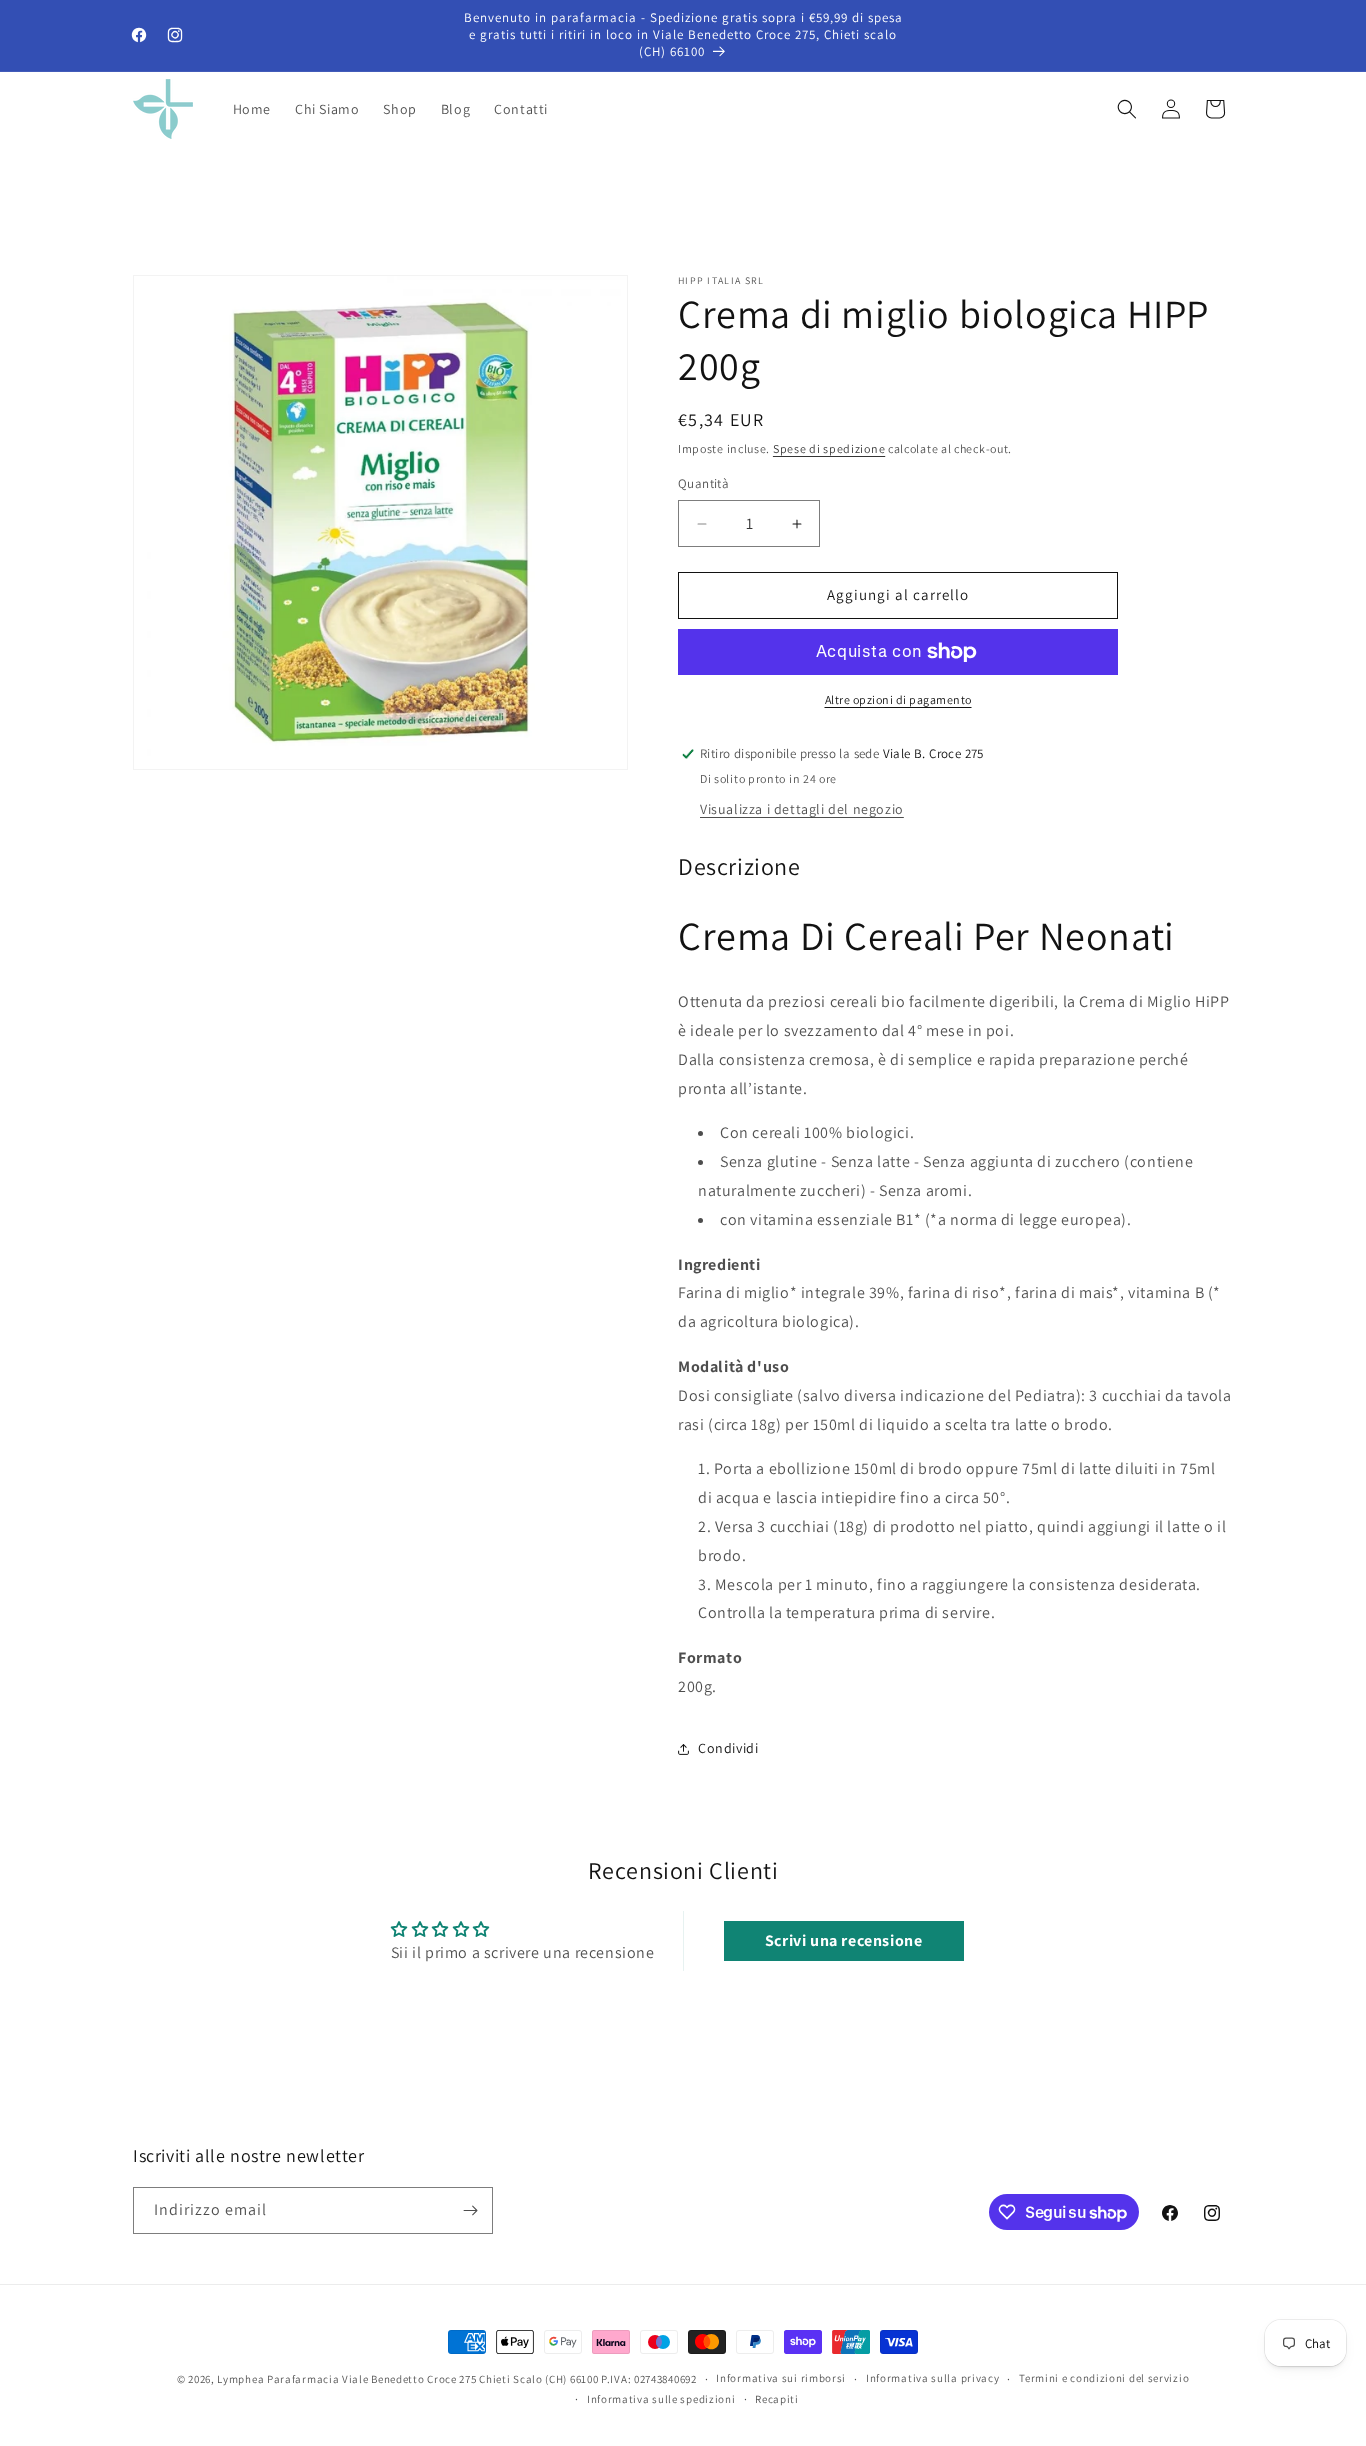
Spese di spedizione (829, 448)
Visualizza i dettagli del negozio (802, 810)
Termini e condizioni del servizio (1104, 2379)
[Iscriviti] (470, 2210)
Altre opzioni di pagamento (898, 699)
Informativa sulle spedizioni (661, 2399)
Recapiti (777, 2399)
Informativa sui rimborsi (781, 2379)
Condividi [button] (728, 1749)
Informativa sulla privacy (933, 2379)
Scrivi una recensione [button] (844, 1941)
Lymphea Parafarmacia (278, 2379)
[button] (1127, 109)
